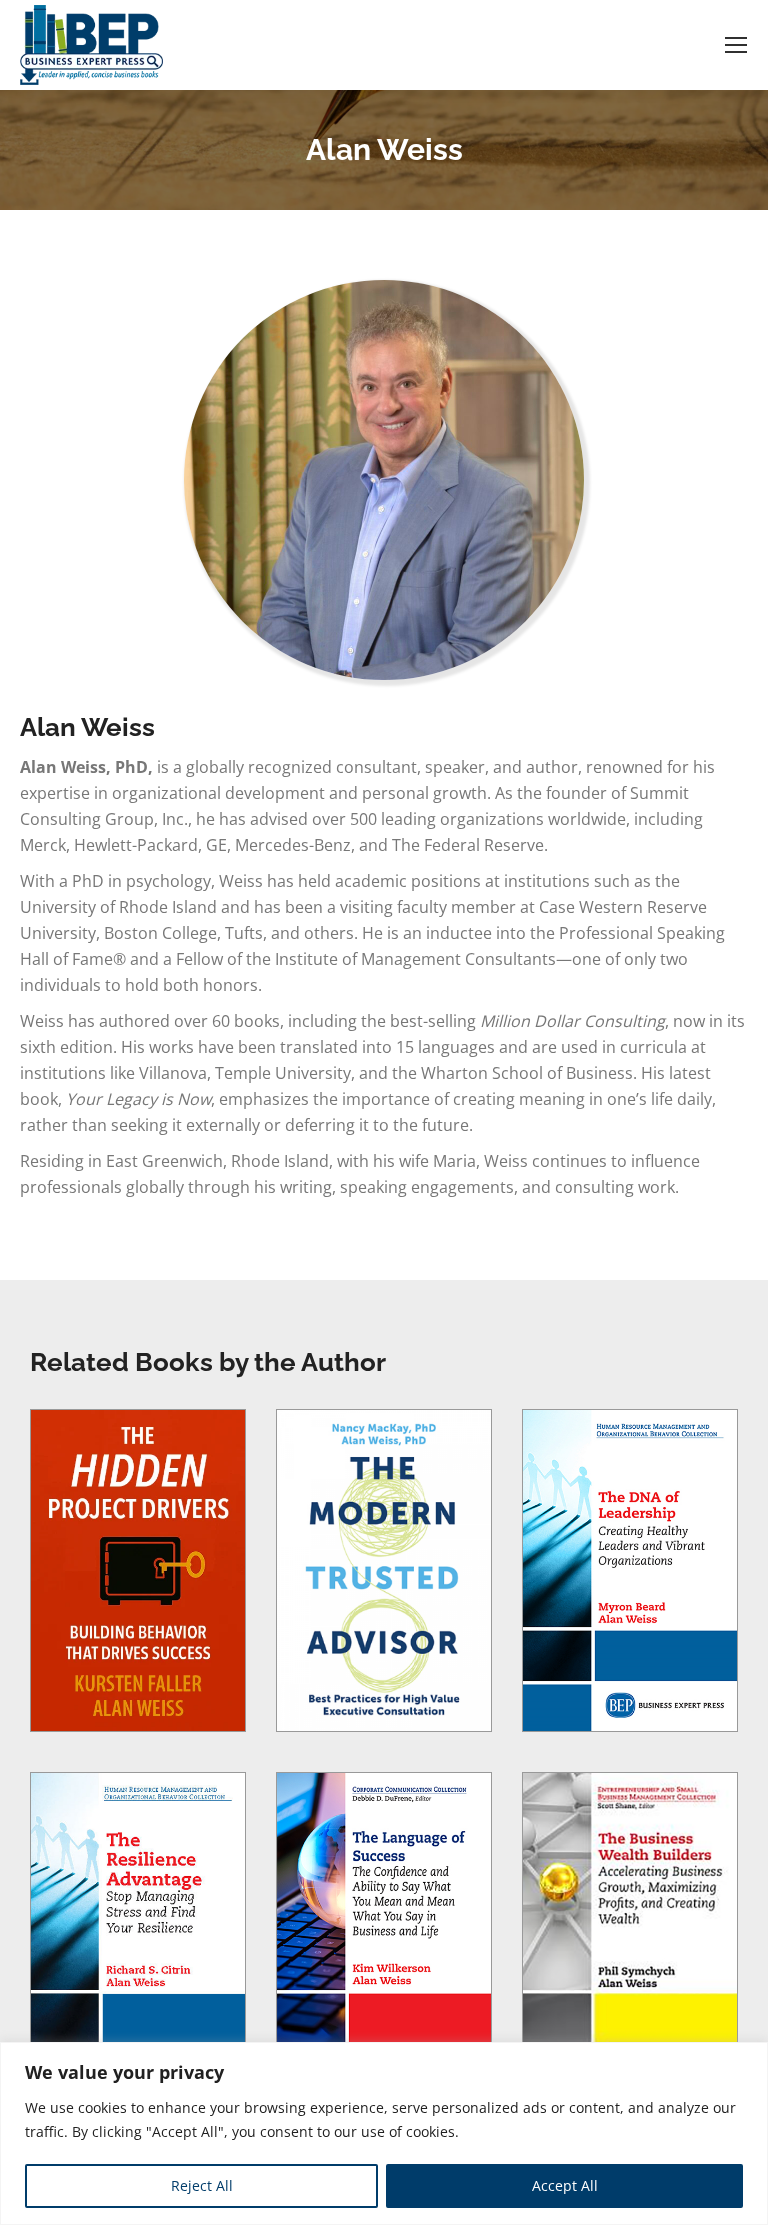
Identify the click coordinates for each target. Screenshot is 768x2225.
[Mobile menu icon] (736, 45)
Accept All (565, 2185)
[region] (384, 2133)
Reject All (202, 2185)
